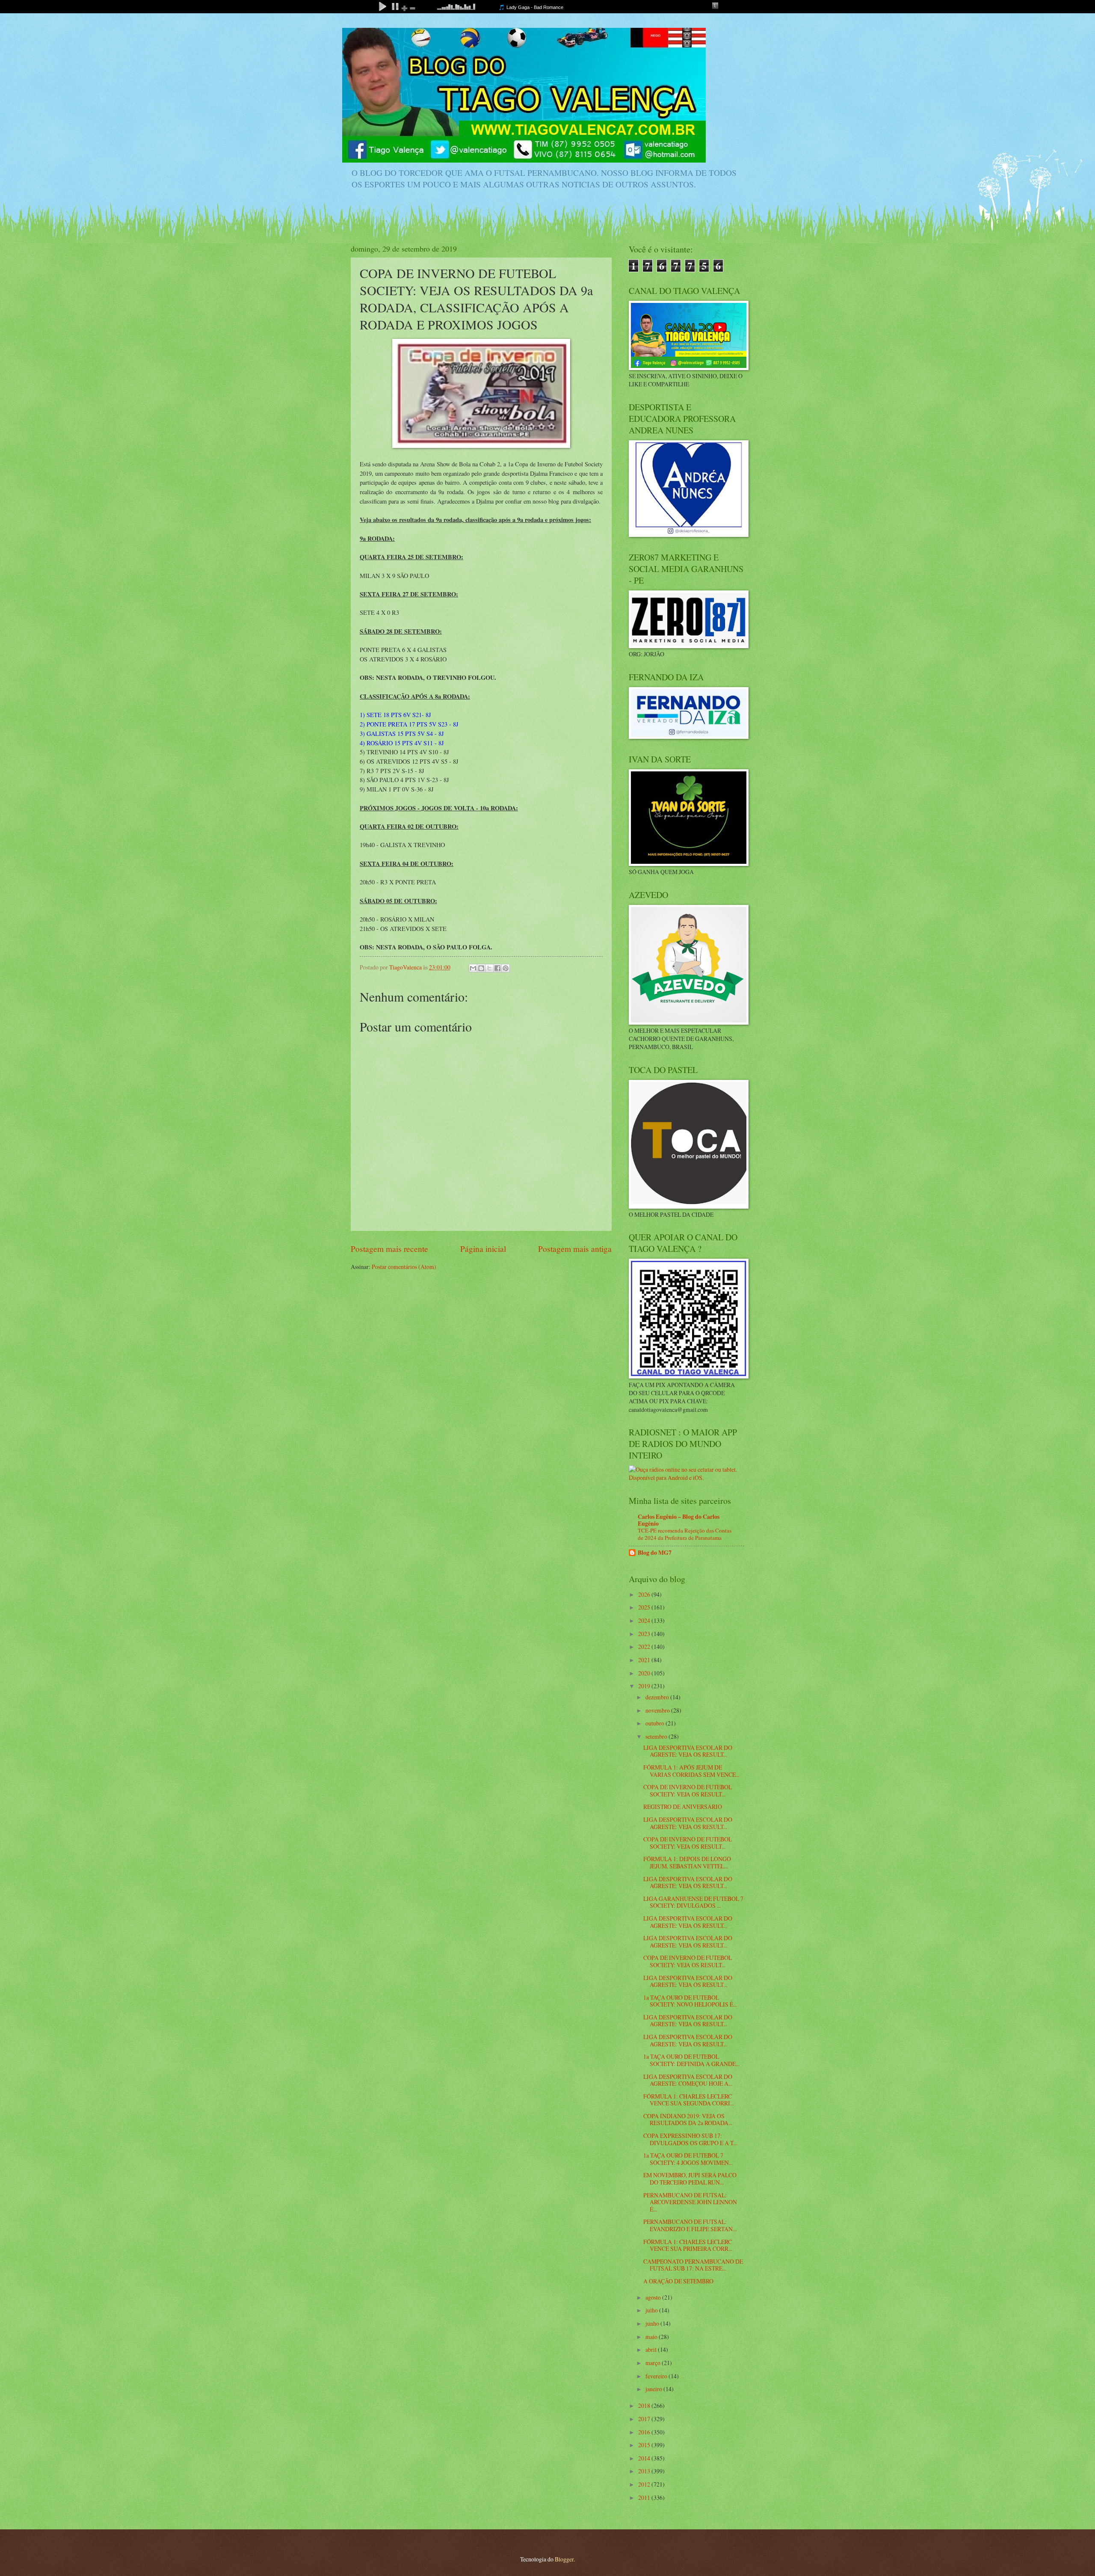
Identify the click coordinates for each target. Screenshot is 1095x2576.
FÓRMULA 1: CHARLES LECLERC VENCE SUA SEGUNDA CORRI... (689, 2100)
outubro (656, 1723)
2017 (645, 2419)
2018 (645, 2406)
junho (653, 2323)
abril (652, 2349)
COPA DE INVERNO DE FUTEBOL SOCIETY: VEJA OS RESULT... (688, 1790)
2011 (645, 2497)
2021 (645, 1660)
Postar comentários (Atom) (404, 1267)
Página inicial (483, 1249)
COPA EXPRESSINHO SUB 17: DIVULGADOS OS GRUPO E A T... (690, 2139)
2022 (645, 1647)
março (654, 2363)
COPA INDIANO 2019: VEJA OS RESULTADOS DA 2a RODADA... (688, 2119)
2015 (645, 2445)
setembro (657, 1736)
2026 (645, 1594)
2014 (645, 2458)
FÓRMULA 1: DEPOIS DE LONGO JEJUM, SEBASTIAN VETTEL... (687, 1862)
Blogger (564, 2559)
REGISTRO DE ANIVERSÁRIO (683, 1807)
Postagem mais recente (389, 1249)
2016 (645, 2432)
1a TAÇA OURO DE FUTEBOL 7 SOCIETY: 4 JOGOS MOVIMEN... (688, 2159)
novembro (658, 1710)
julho (652, 2310)
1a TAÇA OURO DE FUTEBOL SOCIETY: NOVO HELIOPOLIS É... (690, 2001)
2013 (645, 2471)
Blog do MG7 (655, 1553)
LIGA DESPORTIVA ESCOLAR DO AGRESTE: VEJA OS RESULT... (688, 1751)
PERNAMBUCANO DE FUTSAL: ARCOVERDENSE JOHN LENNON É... (690, 2202)
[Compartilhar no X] (489, 968)
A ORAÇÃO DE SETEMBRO (678, 2281)
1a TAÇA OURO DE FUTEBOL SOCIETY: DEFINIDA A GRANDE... (691, 2060)
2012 (645, 2484)
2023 (645, 1634)
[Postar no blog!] (481, 968)
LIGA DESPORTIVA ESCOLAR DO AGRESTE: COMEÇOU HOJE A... (688, 2080)
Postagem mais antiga (575, 1249)
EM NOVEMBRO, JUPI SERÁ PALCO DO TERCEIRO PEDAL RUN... (690, 2179)
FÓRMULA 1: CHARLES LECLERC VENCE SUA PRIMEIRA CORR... (688, 2245)
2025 (645, 1607)
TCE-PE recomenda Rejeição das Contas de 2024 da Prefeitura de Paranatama (685, 1534)
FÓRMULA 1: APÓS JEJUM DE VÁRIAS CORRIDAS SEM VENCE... (691, 1771)
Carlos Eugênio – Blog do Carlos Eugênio (679, 1520)
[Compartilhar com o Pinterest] (506, 968)
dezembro (658, 1697)
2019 (645, 1686)
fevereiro (657, 2376)
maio (652, 2337)
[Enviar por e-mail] (473, 968)
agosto (654, 2297)
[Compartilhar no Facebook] (497, 968)
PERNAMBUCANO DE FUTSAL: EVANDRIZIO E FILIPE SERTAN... (690, 2225)
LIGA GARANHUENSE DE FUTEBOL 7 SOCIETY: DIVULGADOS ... (693, 1902)
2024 (645, 1620)
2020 (645, 1673)
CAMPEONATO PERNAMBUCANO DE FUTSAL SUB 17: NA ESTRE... (693, 2265)
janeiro (654, 2389)
